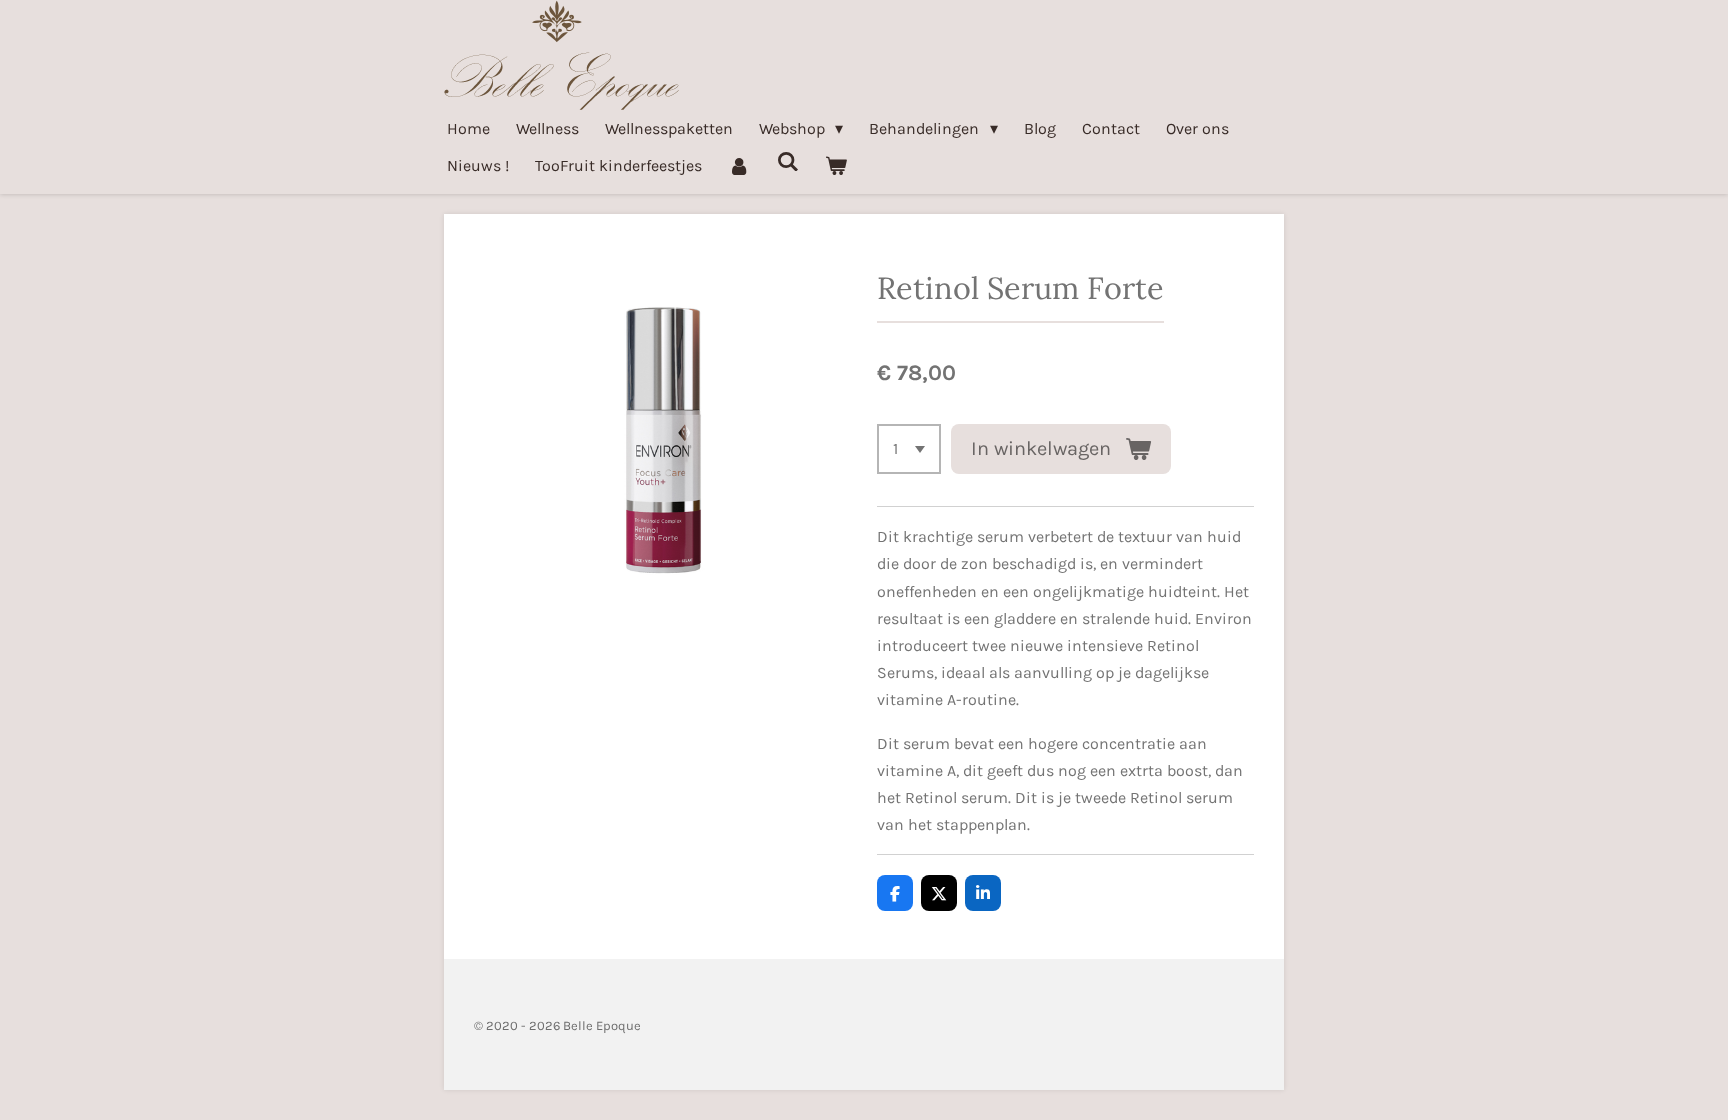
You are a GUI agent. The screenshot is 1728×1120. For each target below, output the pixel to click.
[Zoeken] (787, 161)
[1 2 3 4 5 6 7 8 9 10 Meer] (909, 449)
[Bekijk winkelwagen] (836, 165)
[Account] (739, 165)
